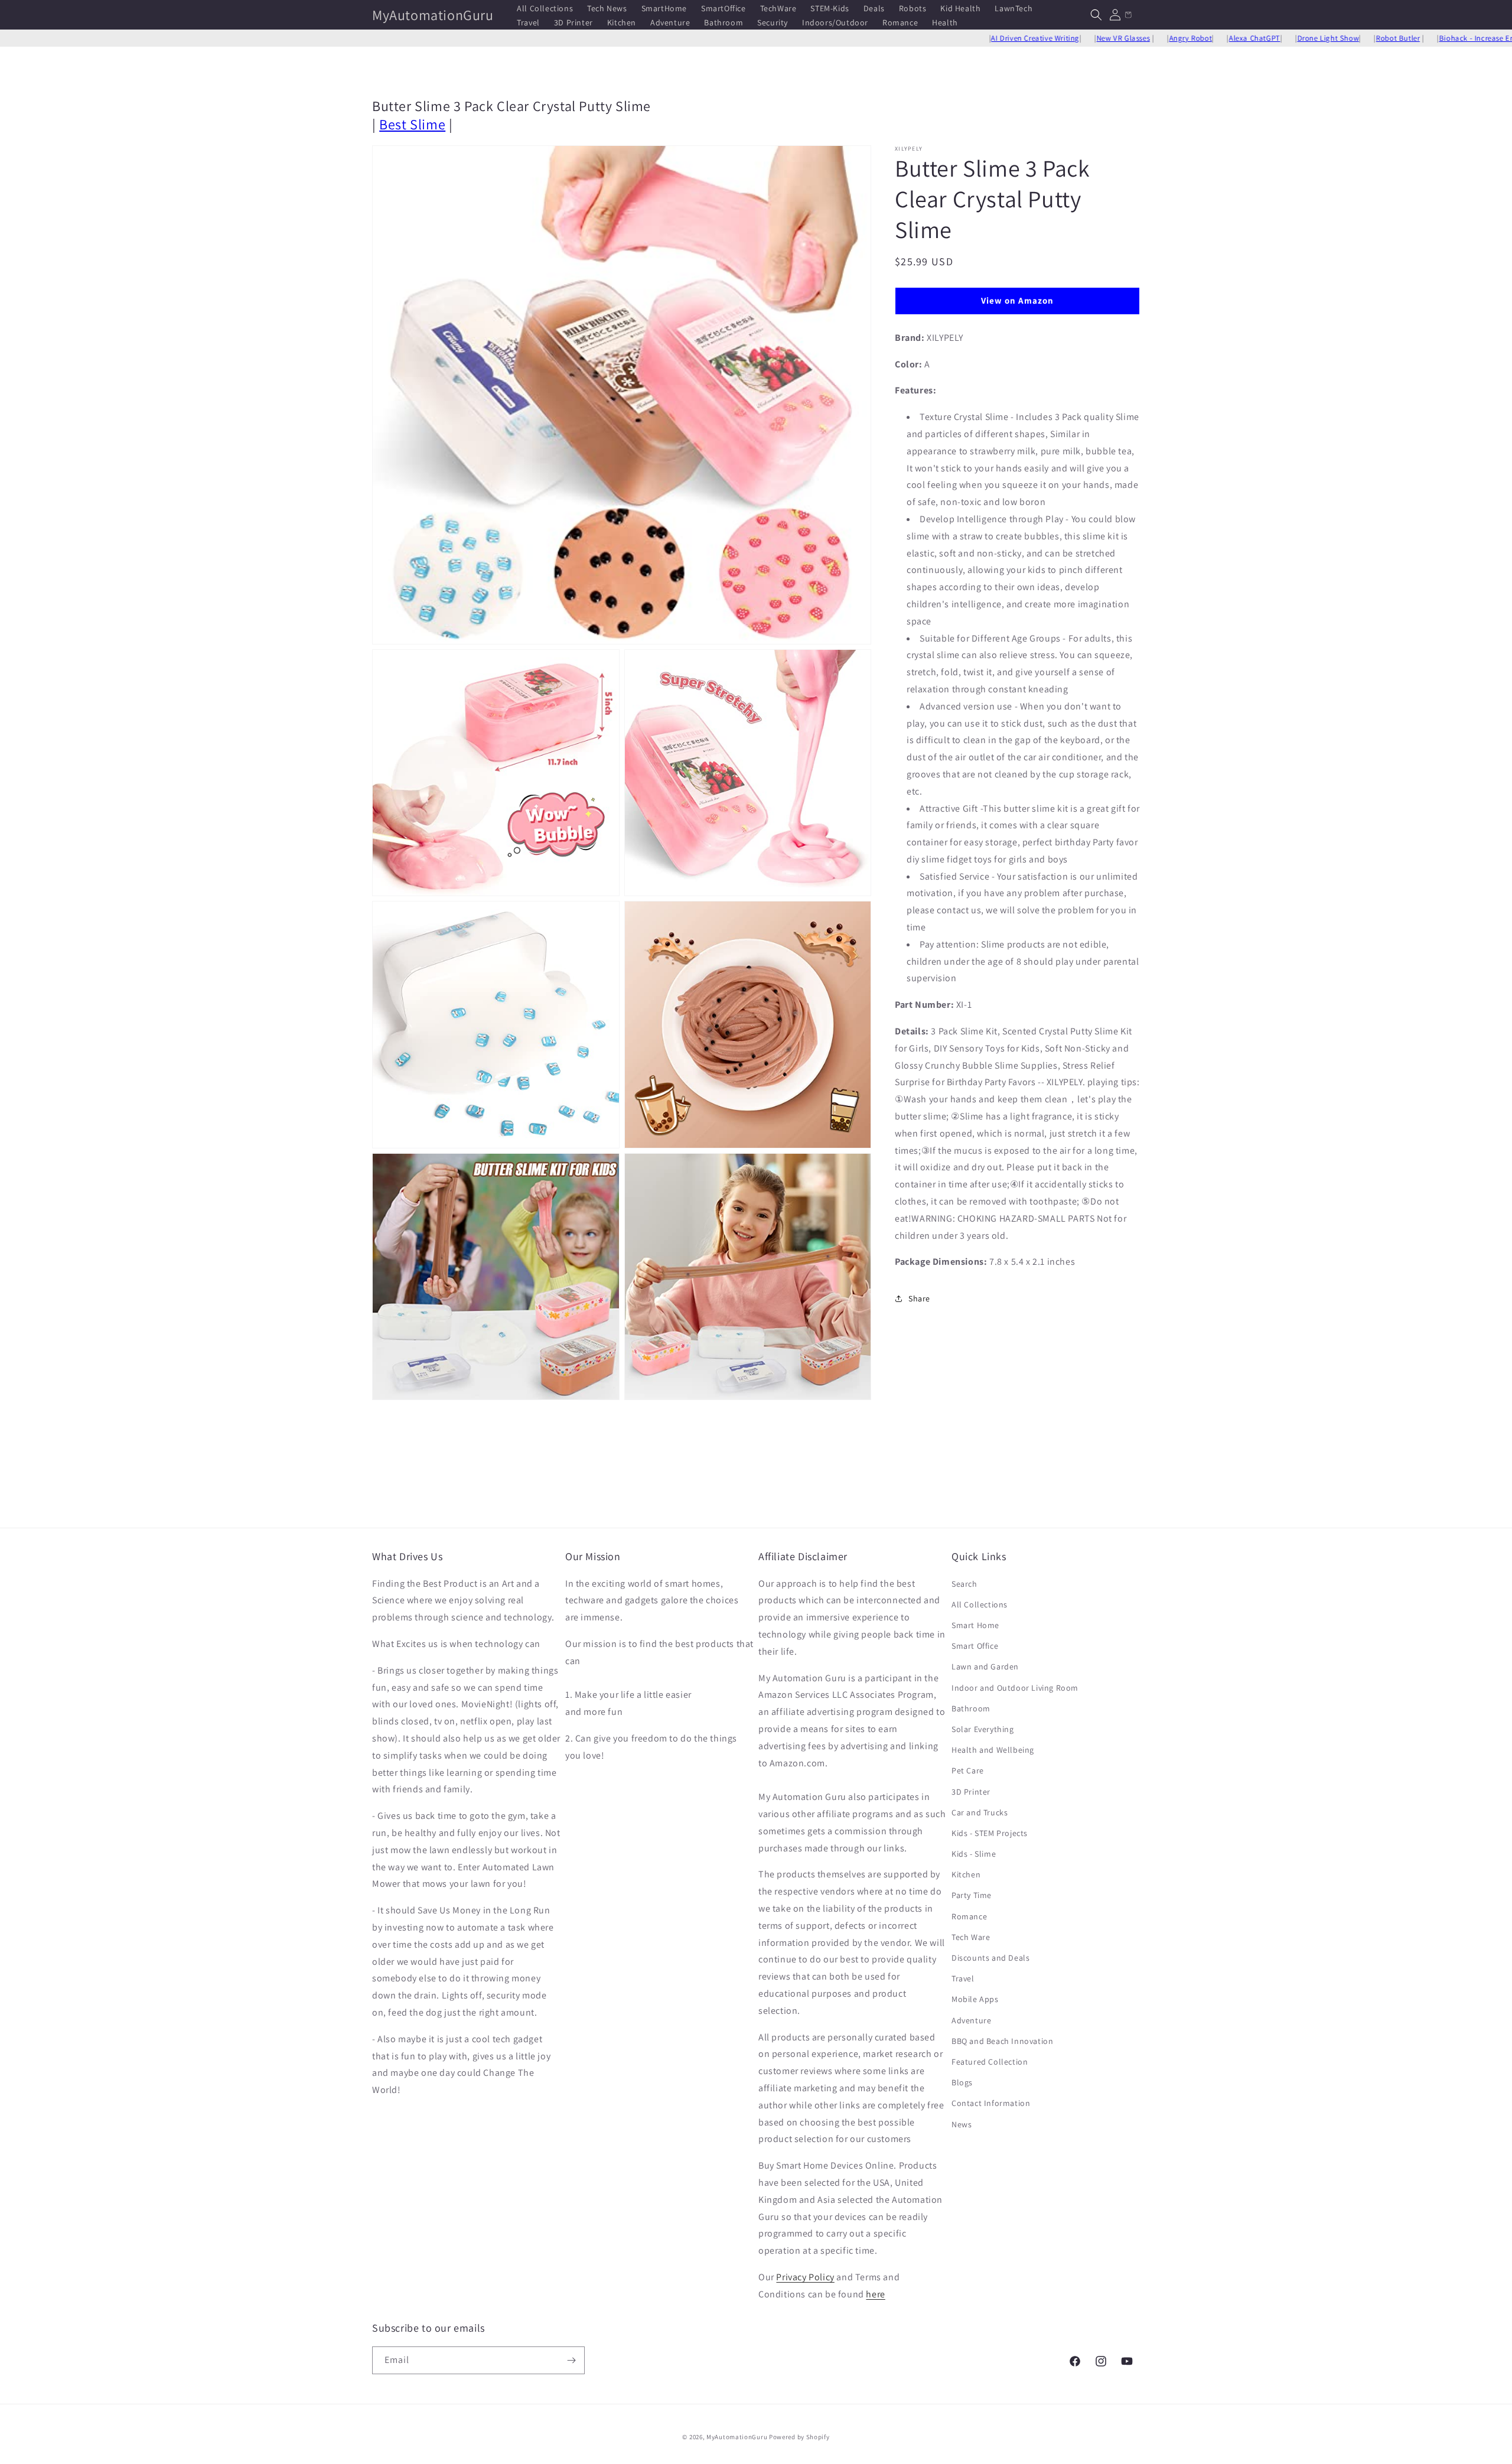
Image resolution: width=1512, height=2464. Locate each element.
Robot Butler (1308, 38)
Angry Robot (1101, 38)
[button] (1096, 15)
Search (964, 1584)
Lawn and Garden (985, 1666)
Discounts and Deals (990, 1958)
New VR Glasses (1034, 38)
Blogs (962, 2082)
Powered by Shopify (799, 2437)
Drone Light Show (1238, 38)
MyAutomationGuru (737, 2437)
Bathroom (971, 1708)
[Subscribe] (571, 2360)
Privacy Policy (805, 2277)
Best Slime (412, 124)
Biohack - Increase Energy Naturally (1412, 38)
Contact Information (991, 2103)
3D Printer (971, 1792)
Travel (963, 1978)
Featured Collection (990, 2062)
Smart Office (975, 1646)
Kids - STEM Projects (990, 1833)
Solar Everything (983, 1729)
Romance (969, 1916)
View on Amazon (1017, 300)
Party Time (972, 1895)
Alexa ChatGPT (1165, 38)
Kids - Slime (974, 1854)
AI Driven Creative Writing (946, 38)
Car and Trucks (980, 1812)
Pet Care (968, 1770)
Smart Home (975, 1625)
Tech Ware (971, 1937)
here (875, 2294)
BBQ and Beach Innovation (1002, 2041)
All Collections (980, 1604)
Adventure (971, 2020)
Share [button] (919, 1298)
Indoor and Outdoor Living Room (1015, 1688)
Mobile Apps (975, 1999)
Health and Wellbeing (993, 1750)
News (962, 2124)
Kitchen (966, 1874)
